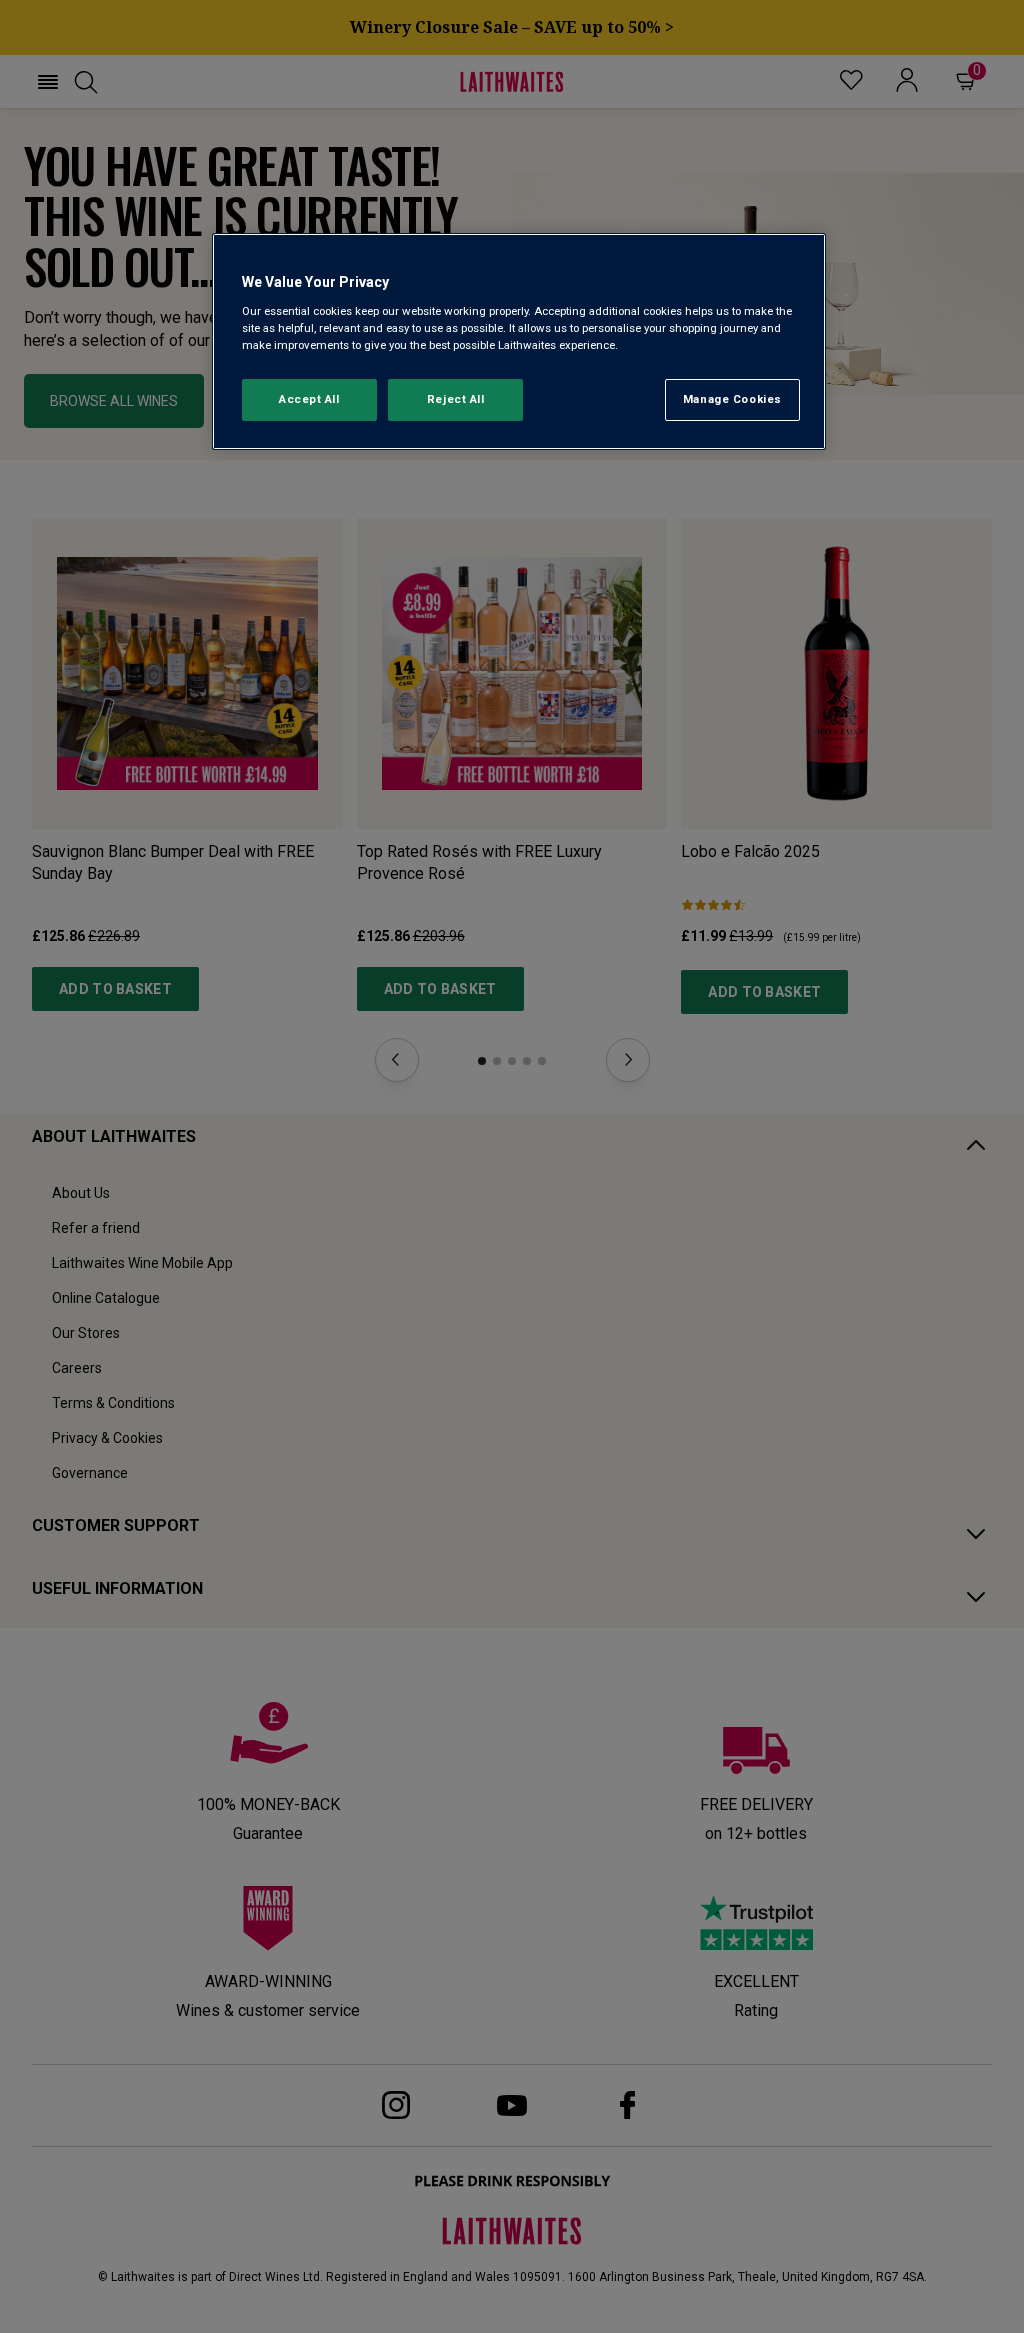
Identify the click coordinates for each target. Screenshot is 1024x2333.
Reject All (456, 399)
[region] (519, 341)
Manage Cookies (732, 399)
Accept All (309, 399)
